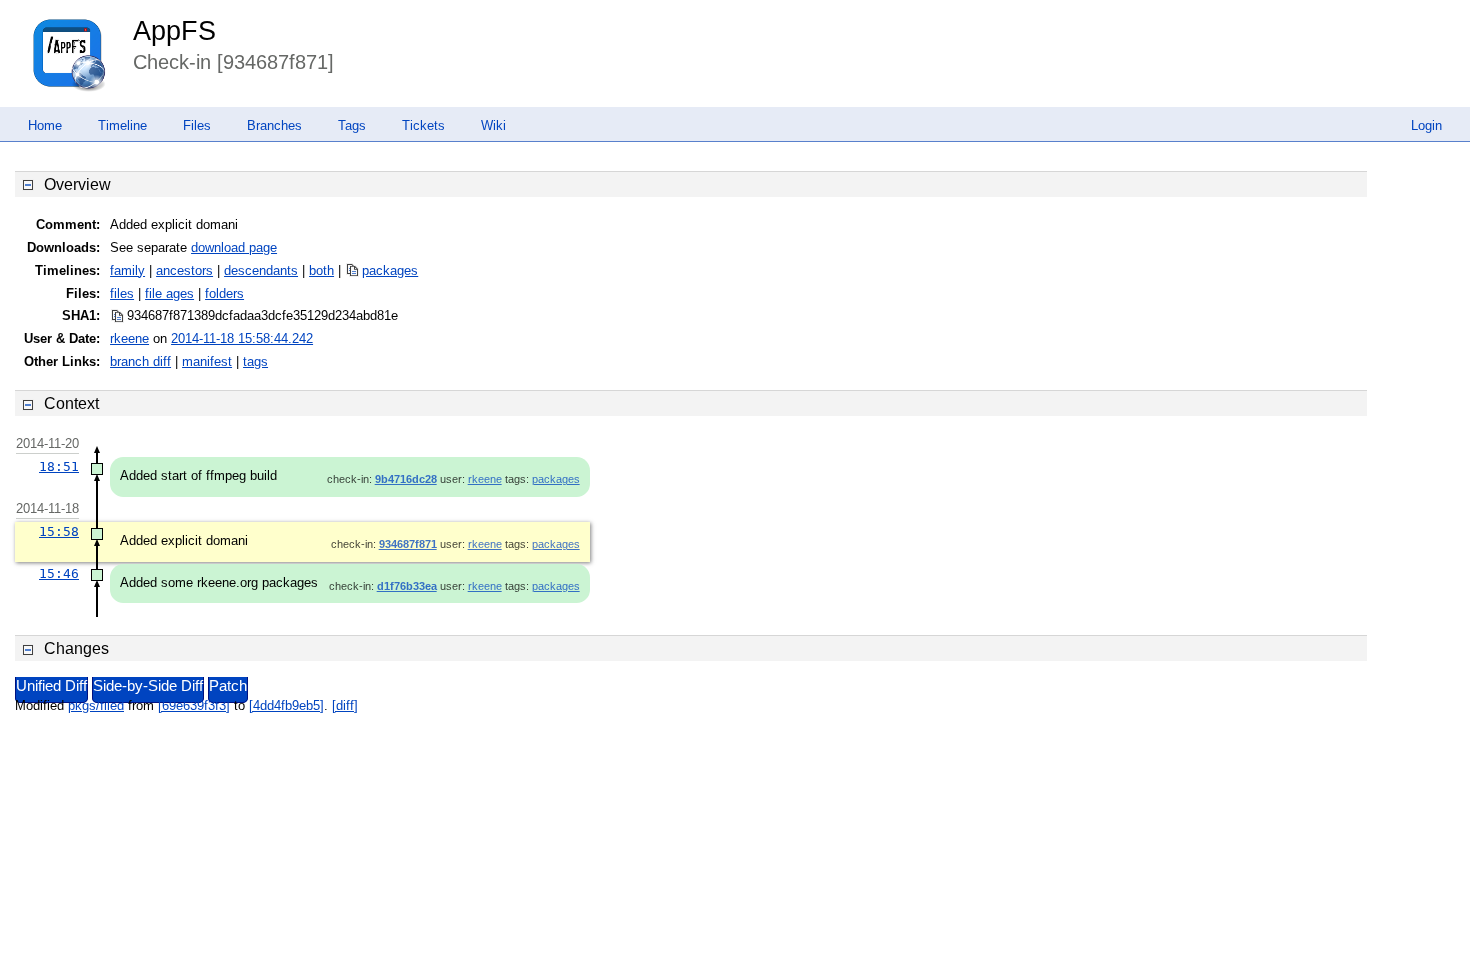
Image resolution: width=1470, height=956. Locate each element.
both (321, 270)
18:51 (59, 466)
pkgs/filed (96, 705)
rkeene (129, 338)
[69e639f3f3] (194, 705)
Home (45, 125)
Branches (274, 125)
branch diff (140, 361)
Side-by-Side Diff (148, 686)
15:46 (59, 573)
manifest (207, 361)
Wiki (493, 125)
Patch (228, 686)
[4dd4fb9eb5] (286, 705)
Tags (352, 125)
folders (224, 293)
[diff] (345, 705)
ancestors (184, 270)
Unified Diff (51, 686)
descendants (261, 270)
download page (234, 247)
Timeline (122, 125)
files (122, 293)
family (127, 270)
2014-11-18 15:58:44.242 (242, 338)
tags (255, 361)
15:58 (59, 531)
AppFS (174, 31)
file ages (169, 293)
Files (197, 125)
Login (1426, 125)
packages (390, 270)
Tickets (423, 125)
